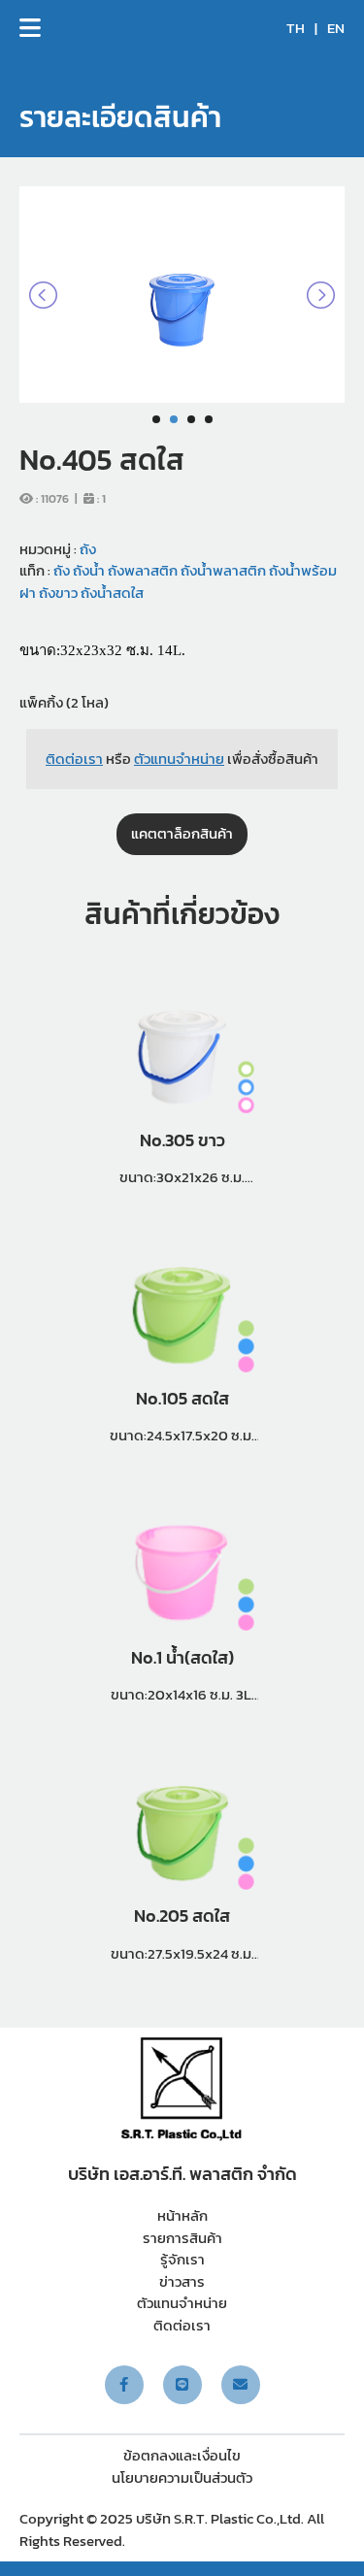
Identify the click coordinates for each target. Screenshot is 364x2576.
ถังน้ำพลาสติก (222, 570)
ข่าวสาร (182, 2281)
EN (336, 28)
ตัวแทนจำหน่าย (182, 2303)
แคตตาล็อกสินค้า (182, 833)
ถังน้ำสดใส (111, 593)
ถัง (88, 549)
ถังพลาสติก (141, 570)
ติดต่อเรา (182, 2325)
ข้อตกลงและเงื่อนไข (182, 2455)
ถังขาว (57, 593)
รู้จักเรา (182, 2259)
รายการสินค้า (182, 2238)
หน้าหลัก (182, 2215)
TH (296, 28)
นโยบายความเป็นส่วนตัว (182, 2477)
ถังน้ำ (87, 570)
